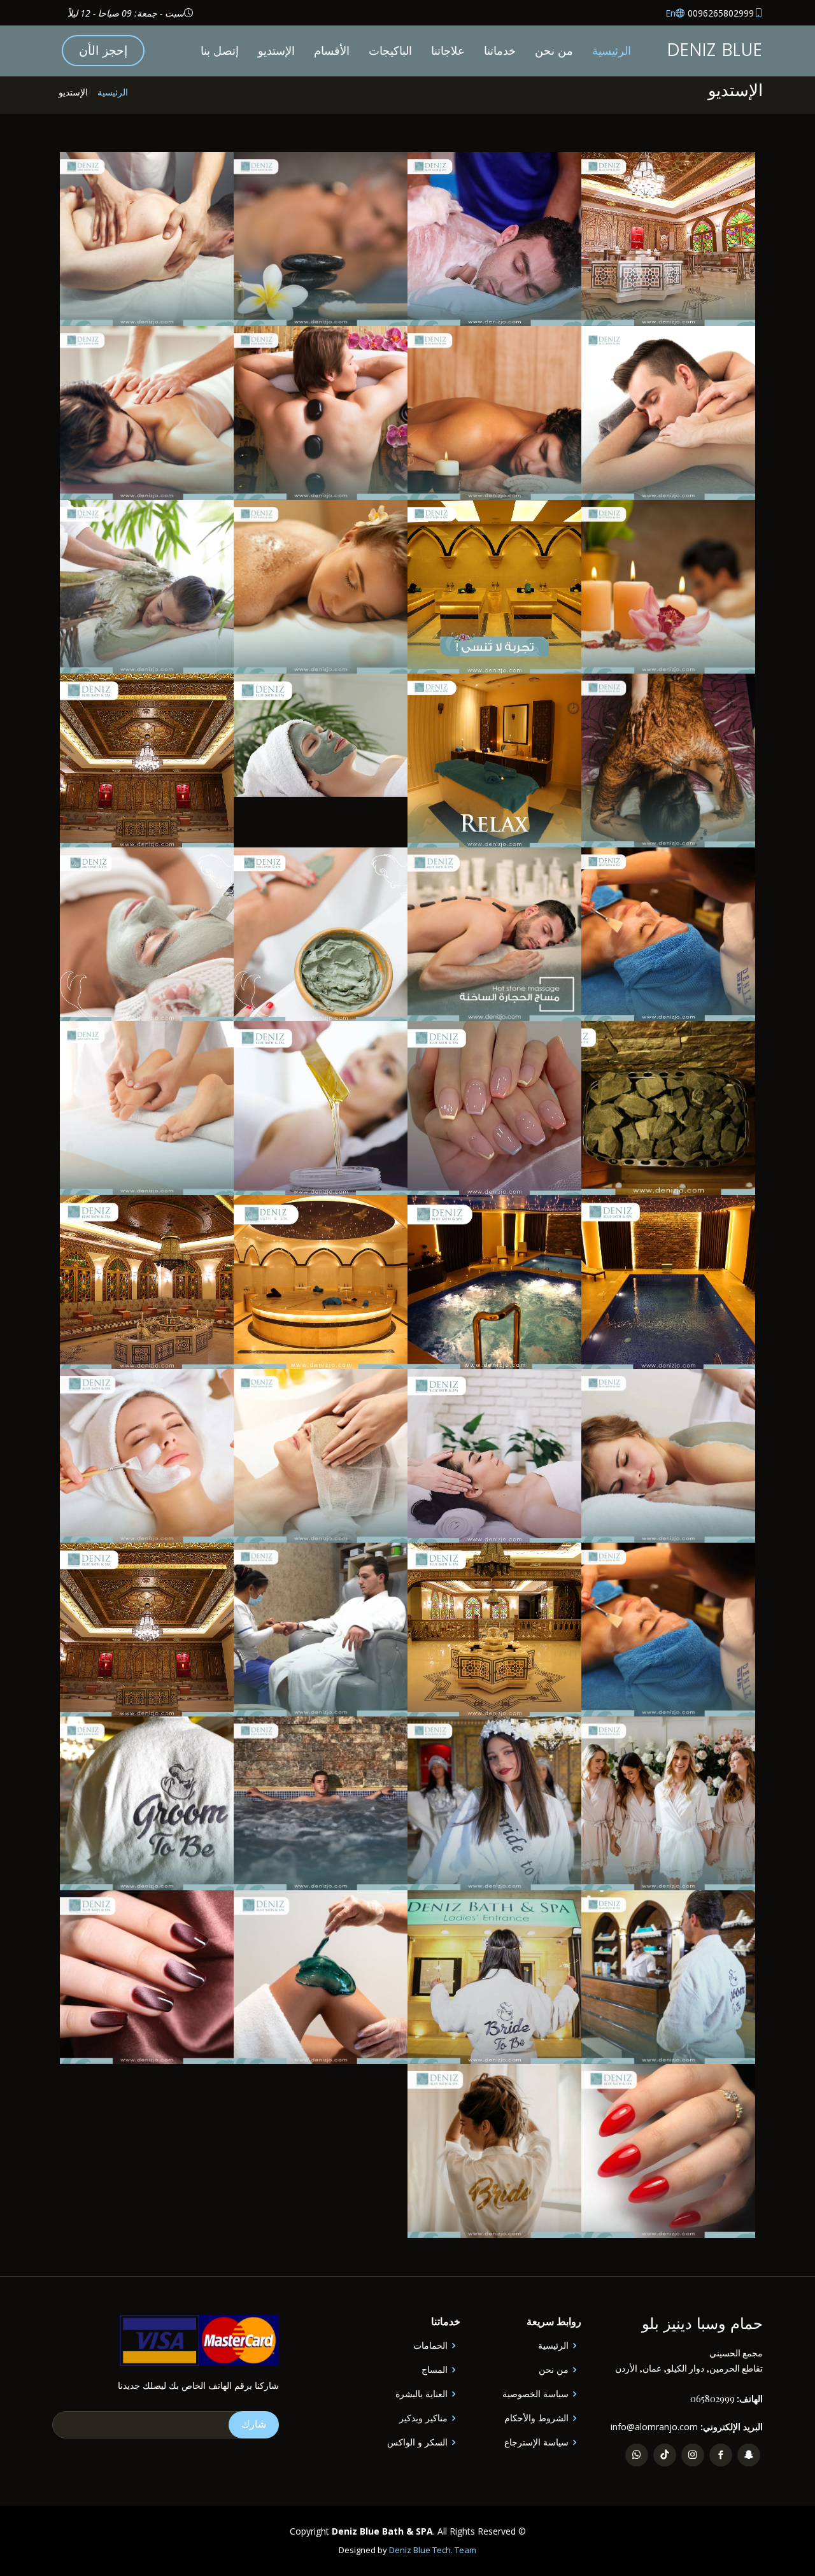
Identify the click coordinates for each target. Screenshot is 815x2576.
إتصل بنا (220, 50)
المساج (435, 2370)
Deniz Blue (715, 50)
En (670, 13)
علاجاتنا (448, 50)
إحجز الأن (103, 50)
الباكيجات (390, 50)
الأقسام (332, 50)
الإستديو (276, 50)
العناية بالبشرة (422, 2394)
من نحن (554, 50)
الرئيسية (612, 50)
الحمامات (430, 2346)
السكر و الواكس (417, 2442)
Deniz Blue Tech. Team (433, 2550)
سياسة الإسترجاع (536, 2442)
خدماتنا (500, 50)
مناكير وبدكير (423, 2418)
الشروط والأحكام (536, 2418)
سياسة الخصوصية (535, 2394)
